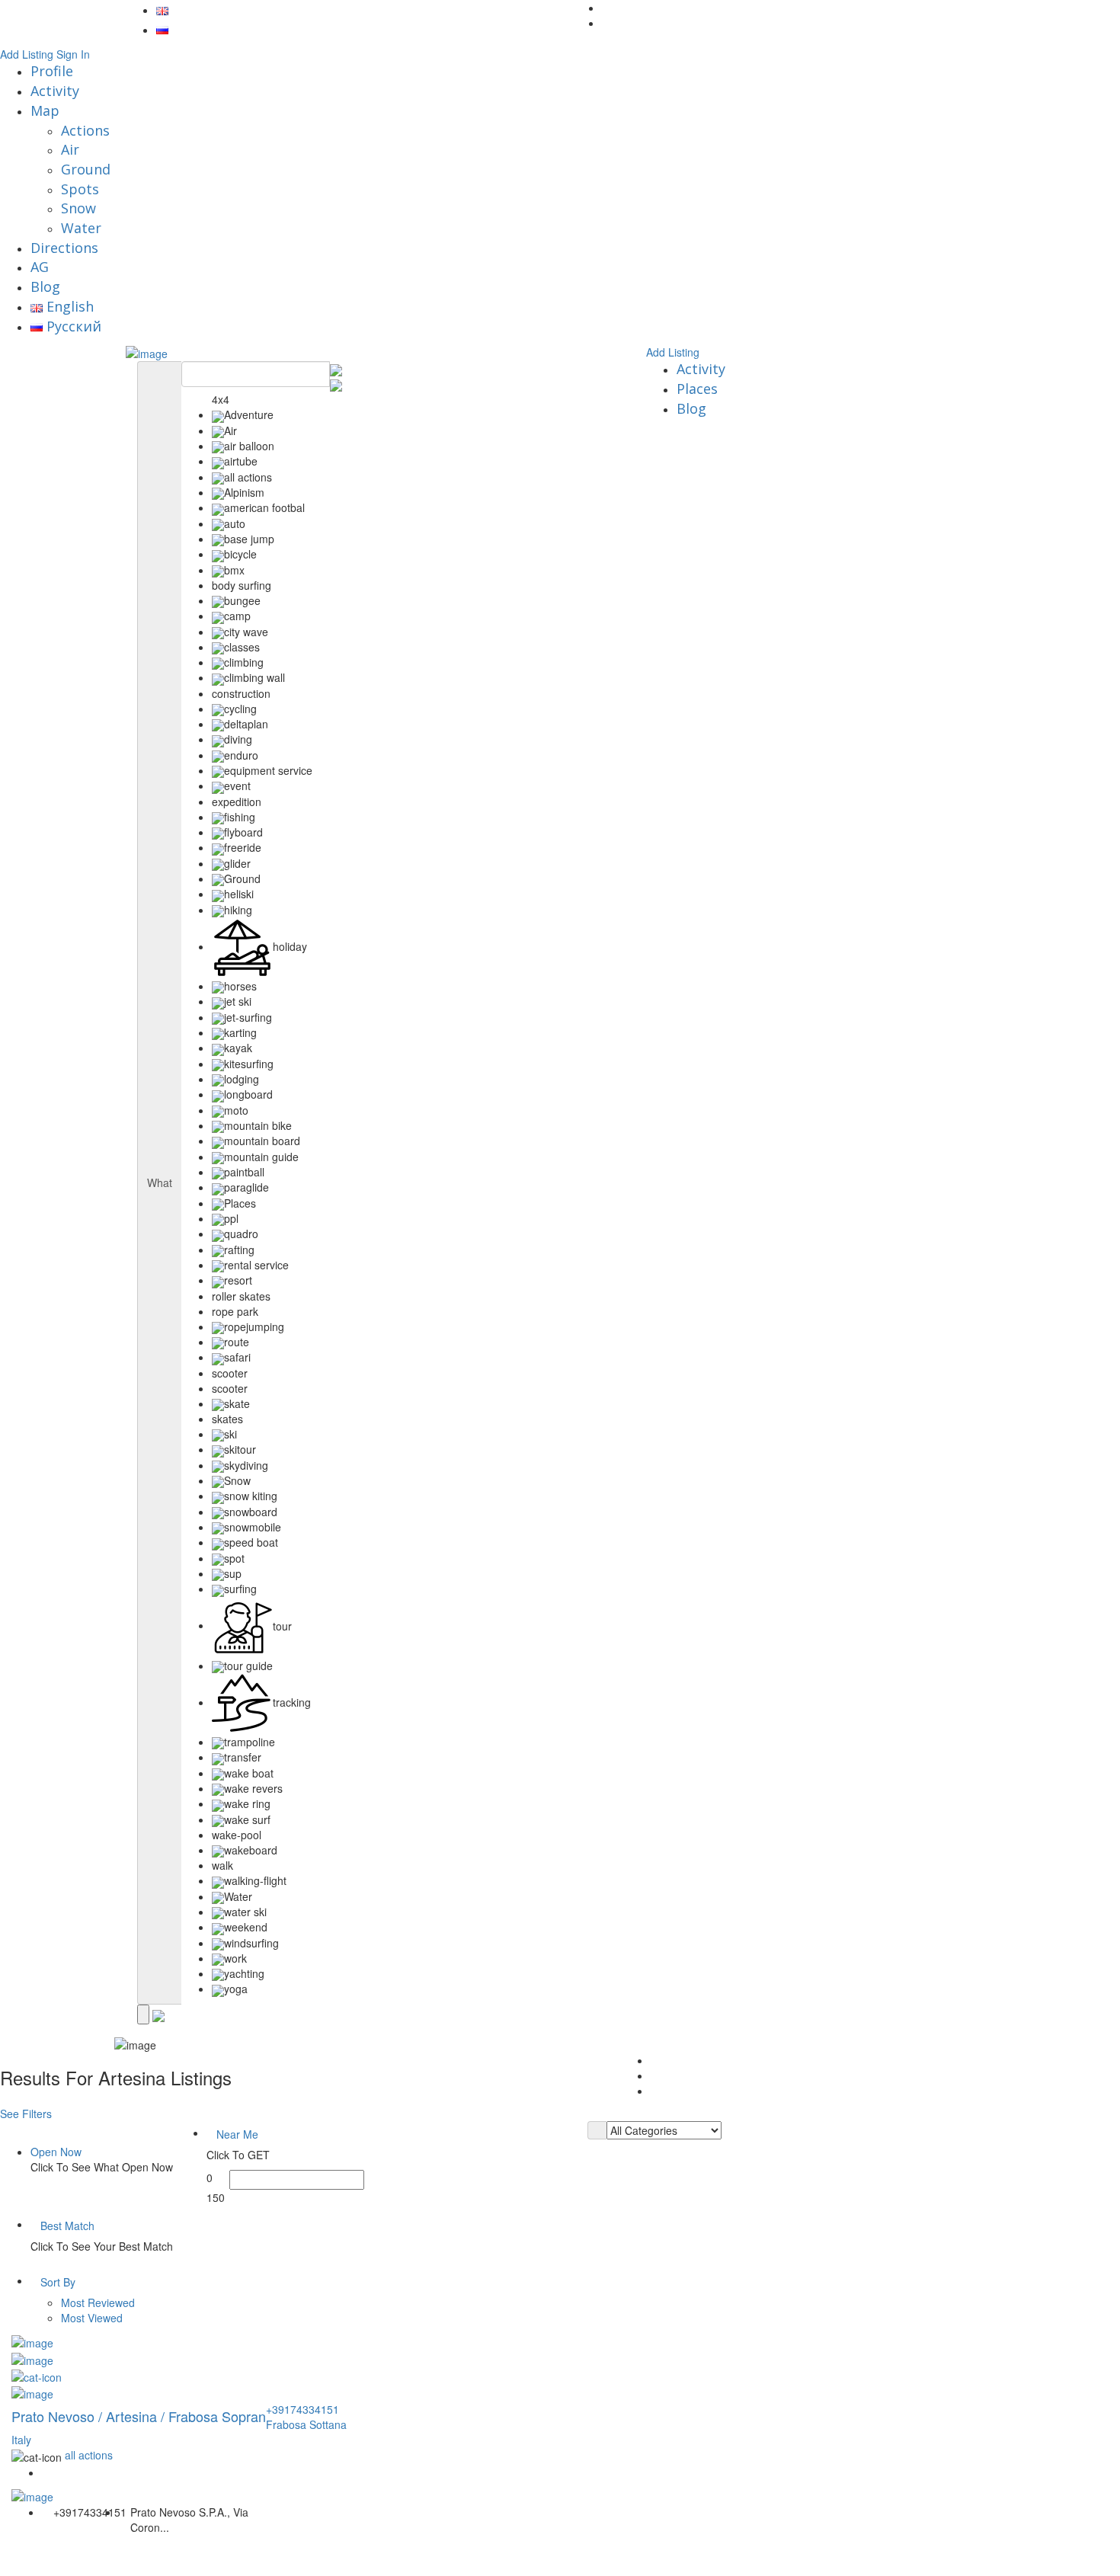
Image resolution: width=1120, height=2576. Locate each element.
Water (81, 228)
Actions (85, 130)
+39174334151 (302, 2409)
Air (70, 149)
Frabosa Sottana (306, 2424)
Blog (45, 286)
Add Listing (27, 54)
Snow (78, 208)
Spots (80, 189)
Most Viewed (92, 2318)
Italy (21, 2440)
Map (45, 110)
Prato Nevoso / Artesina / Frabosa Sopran (139, 2416)
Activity (55, 91)
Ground (86, 169)
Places (697, 389)
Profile (52, 71)
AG (40, 267)
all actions (89, 2455)
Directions (64, 248)
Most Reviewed (98, 2302)
